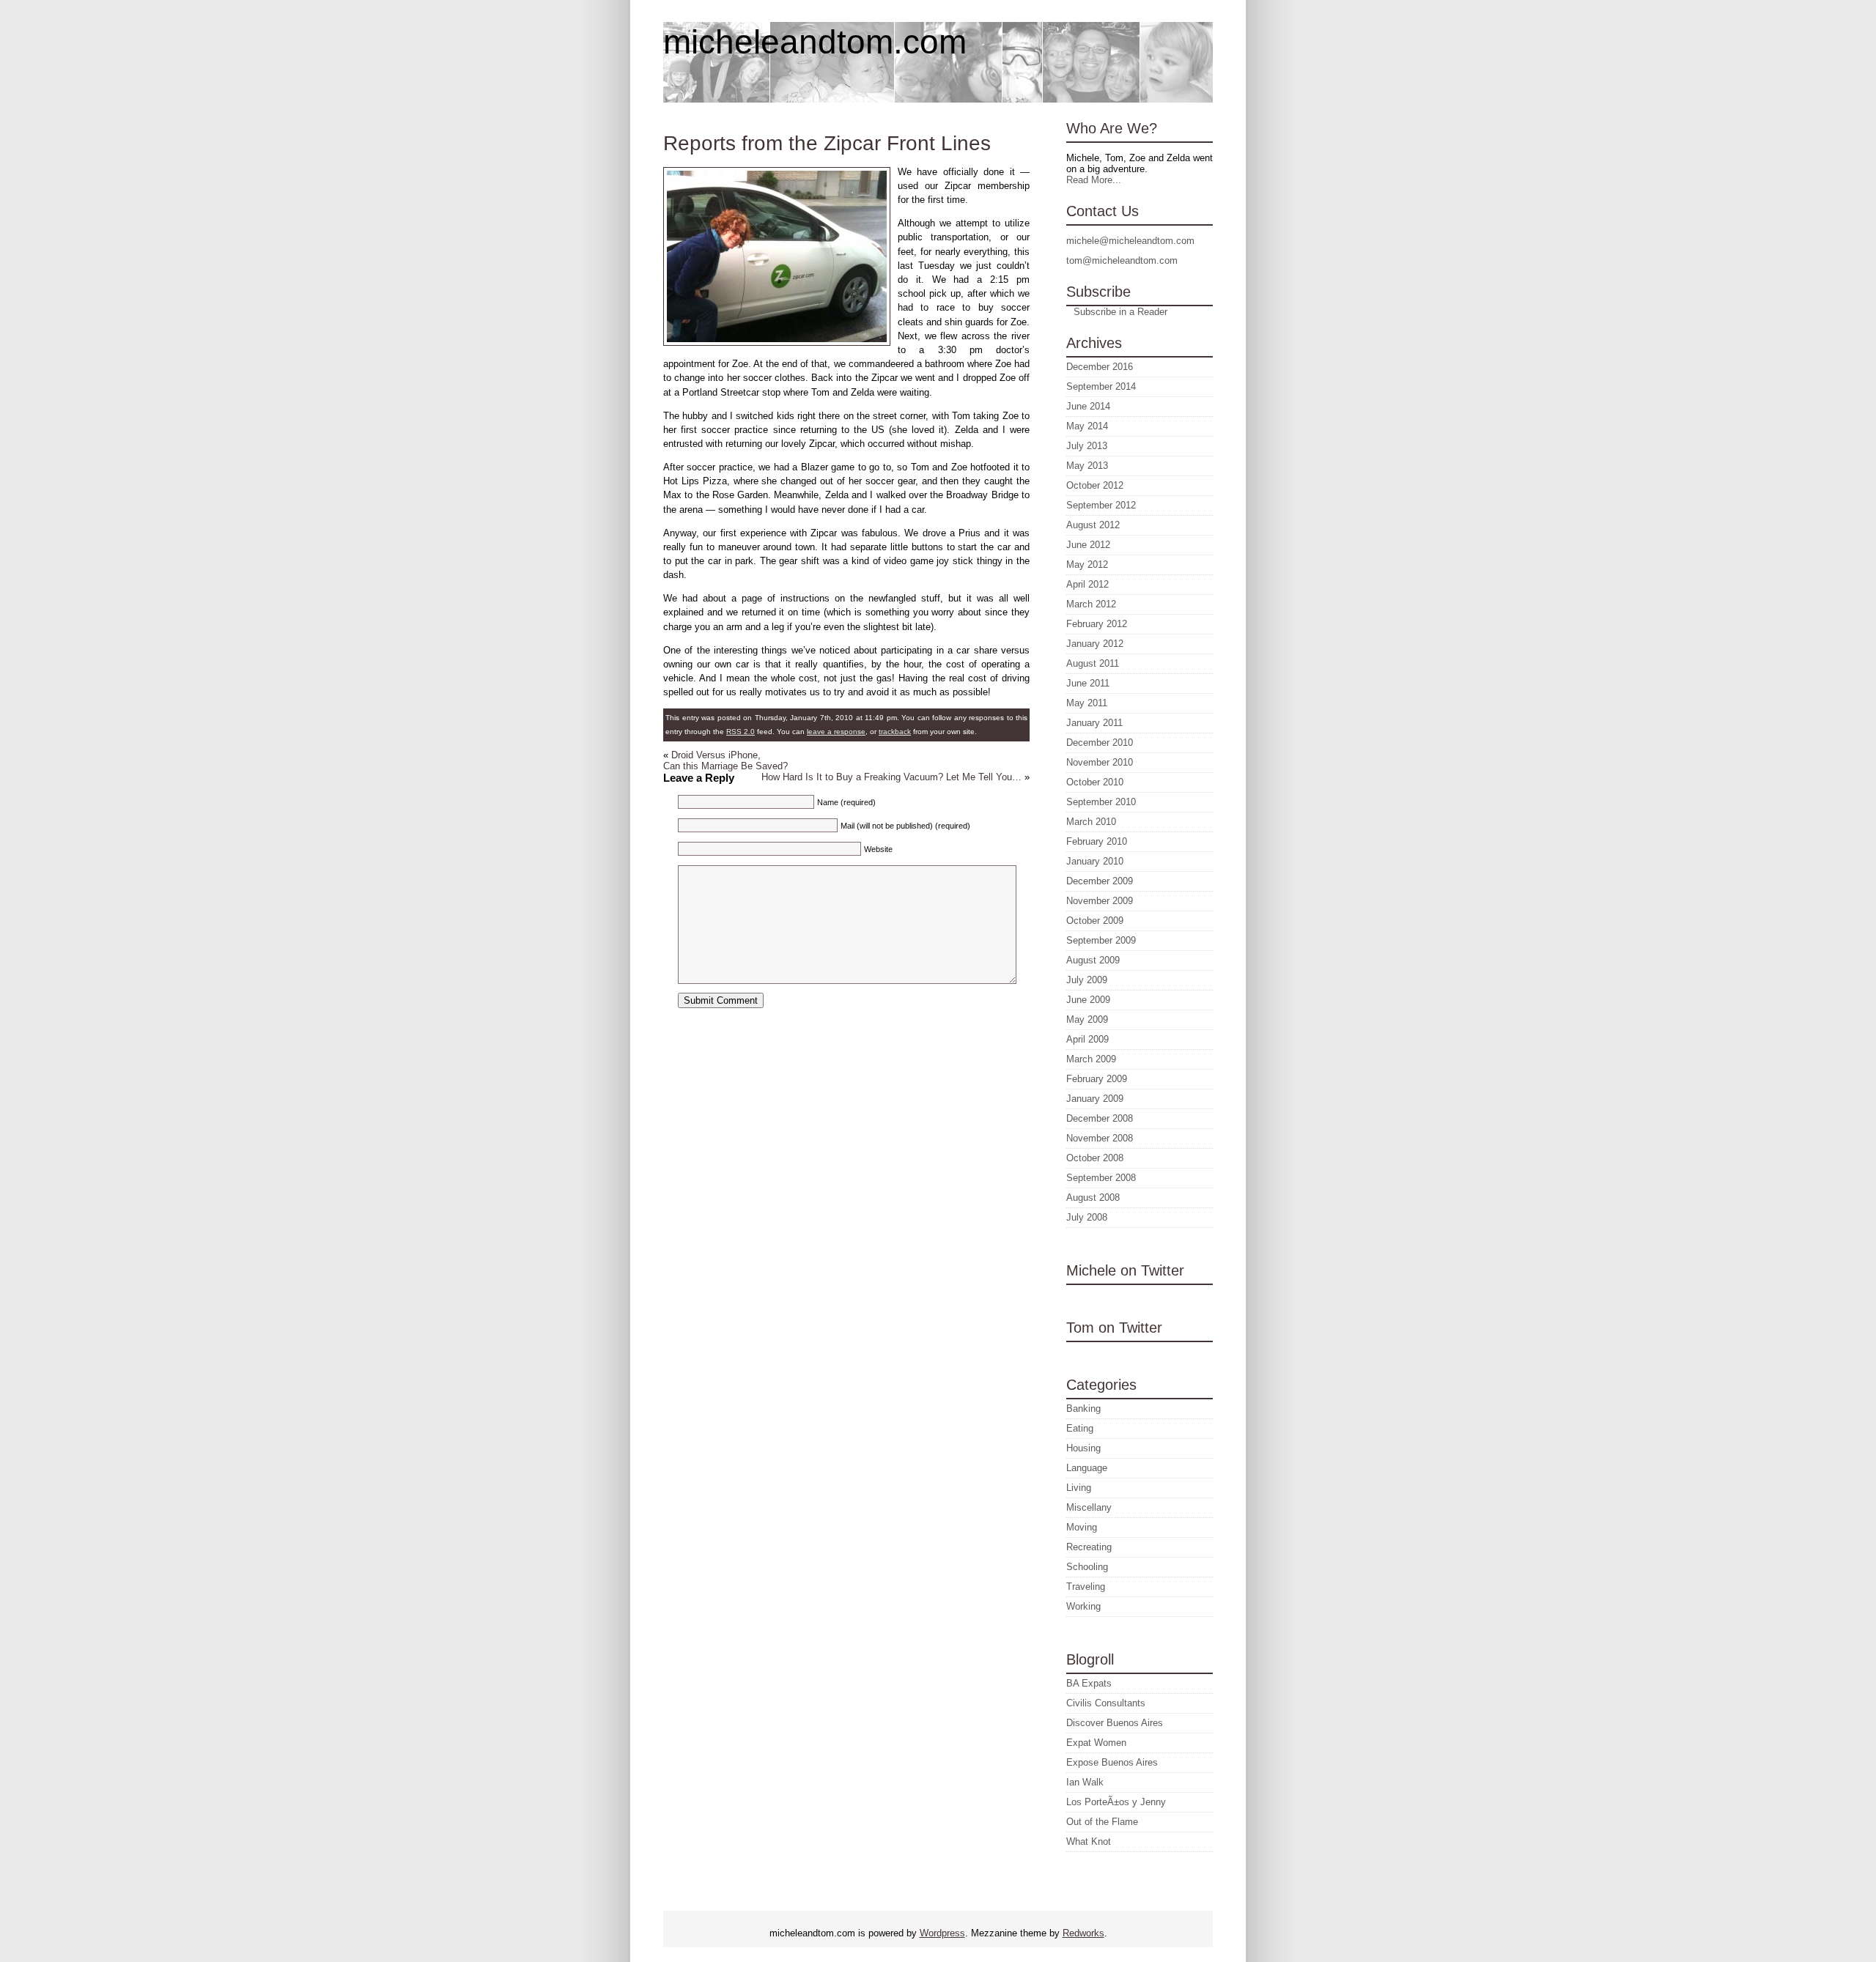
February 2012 (1097, 624)
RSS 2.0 (741, 732)
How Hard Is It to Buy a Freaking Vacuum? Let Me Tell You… (891, 777)
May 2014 (1087, 426)
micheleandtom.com (815, 42)
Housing (1083, 1448)
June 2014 (1088, 406)
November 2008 (1100, 1138)
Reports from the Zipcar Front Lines (827, 143)
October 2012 (1095, 485)
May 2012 (1087, 564)
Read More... (1094, 180)
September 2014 (1101, 386)
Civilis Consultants (1106, 1703)
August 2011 (1093, 663)
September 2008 (1101, 1178)
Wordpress (942, 1933)
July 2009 (1087, 980)
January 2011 (1094, 723)
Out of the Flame (1102, 1822)
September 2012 (1101, 505)
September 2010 (1101, 802)
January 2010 (1095, 861)
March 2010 (1091, 822)
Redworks (1083, 1933)
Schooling (1087, 1567)
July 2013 (1087, 446)
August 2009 (1093, 960)
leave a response (836, 732)
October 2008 (1095, 1158)
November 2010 (1100, 762)
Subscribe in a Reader (1120, 312)
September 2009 (1101, 940)
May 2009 (1087, 1019)
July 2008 (1087, 1217)
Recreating (1089, 1547)
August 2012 (1093, 525)
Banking (1083, 1408)
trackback (895, 732)
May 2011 (1087, 703)
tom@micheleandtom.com (1122, 260)
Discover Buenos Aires (1115, 1723)
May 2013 (1087, 466)
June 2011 (1088, 683)
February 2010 (1097, 841)
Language (1087, 1468)
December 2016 (1100, 367)
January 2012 (1095, 644)
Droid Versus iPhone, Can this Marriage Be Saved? (725, 760)
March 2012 (1091, 604)
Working (1083, 1606)
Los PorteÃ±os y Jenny (1116, 1802)
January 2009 (1095, 1099)
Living (1079, 1488)
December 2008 (1100, 1118)
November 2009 (1100, 901)
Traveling (1086, 1587)
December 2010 (1100, 743)
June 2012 (1088, 545)
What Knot (1089, 1841)
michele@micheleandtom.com (1130, 241)
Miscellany (1089, 1507)
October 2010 (1095, 782)
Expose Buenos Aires (1112, 1762)
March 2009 (1091, 1059)
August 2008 (1093, 1197)
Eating (1080, 1428)
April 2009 (1087, 1039)
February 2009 (1097, 1079)
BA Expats (1089, 1683)
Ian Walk (1085, 1782)
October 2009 (1095, 921)
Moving (1082, 1527)
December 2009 (1100, 881)
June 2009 (1088, 1000)
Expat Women (1096, 1743)
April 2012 (1087, 584)
